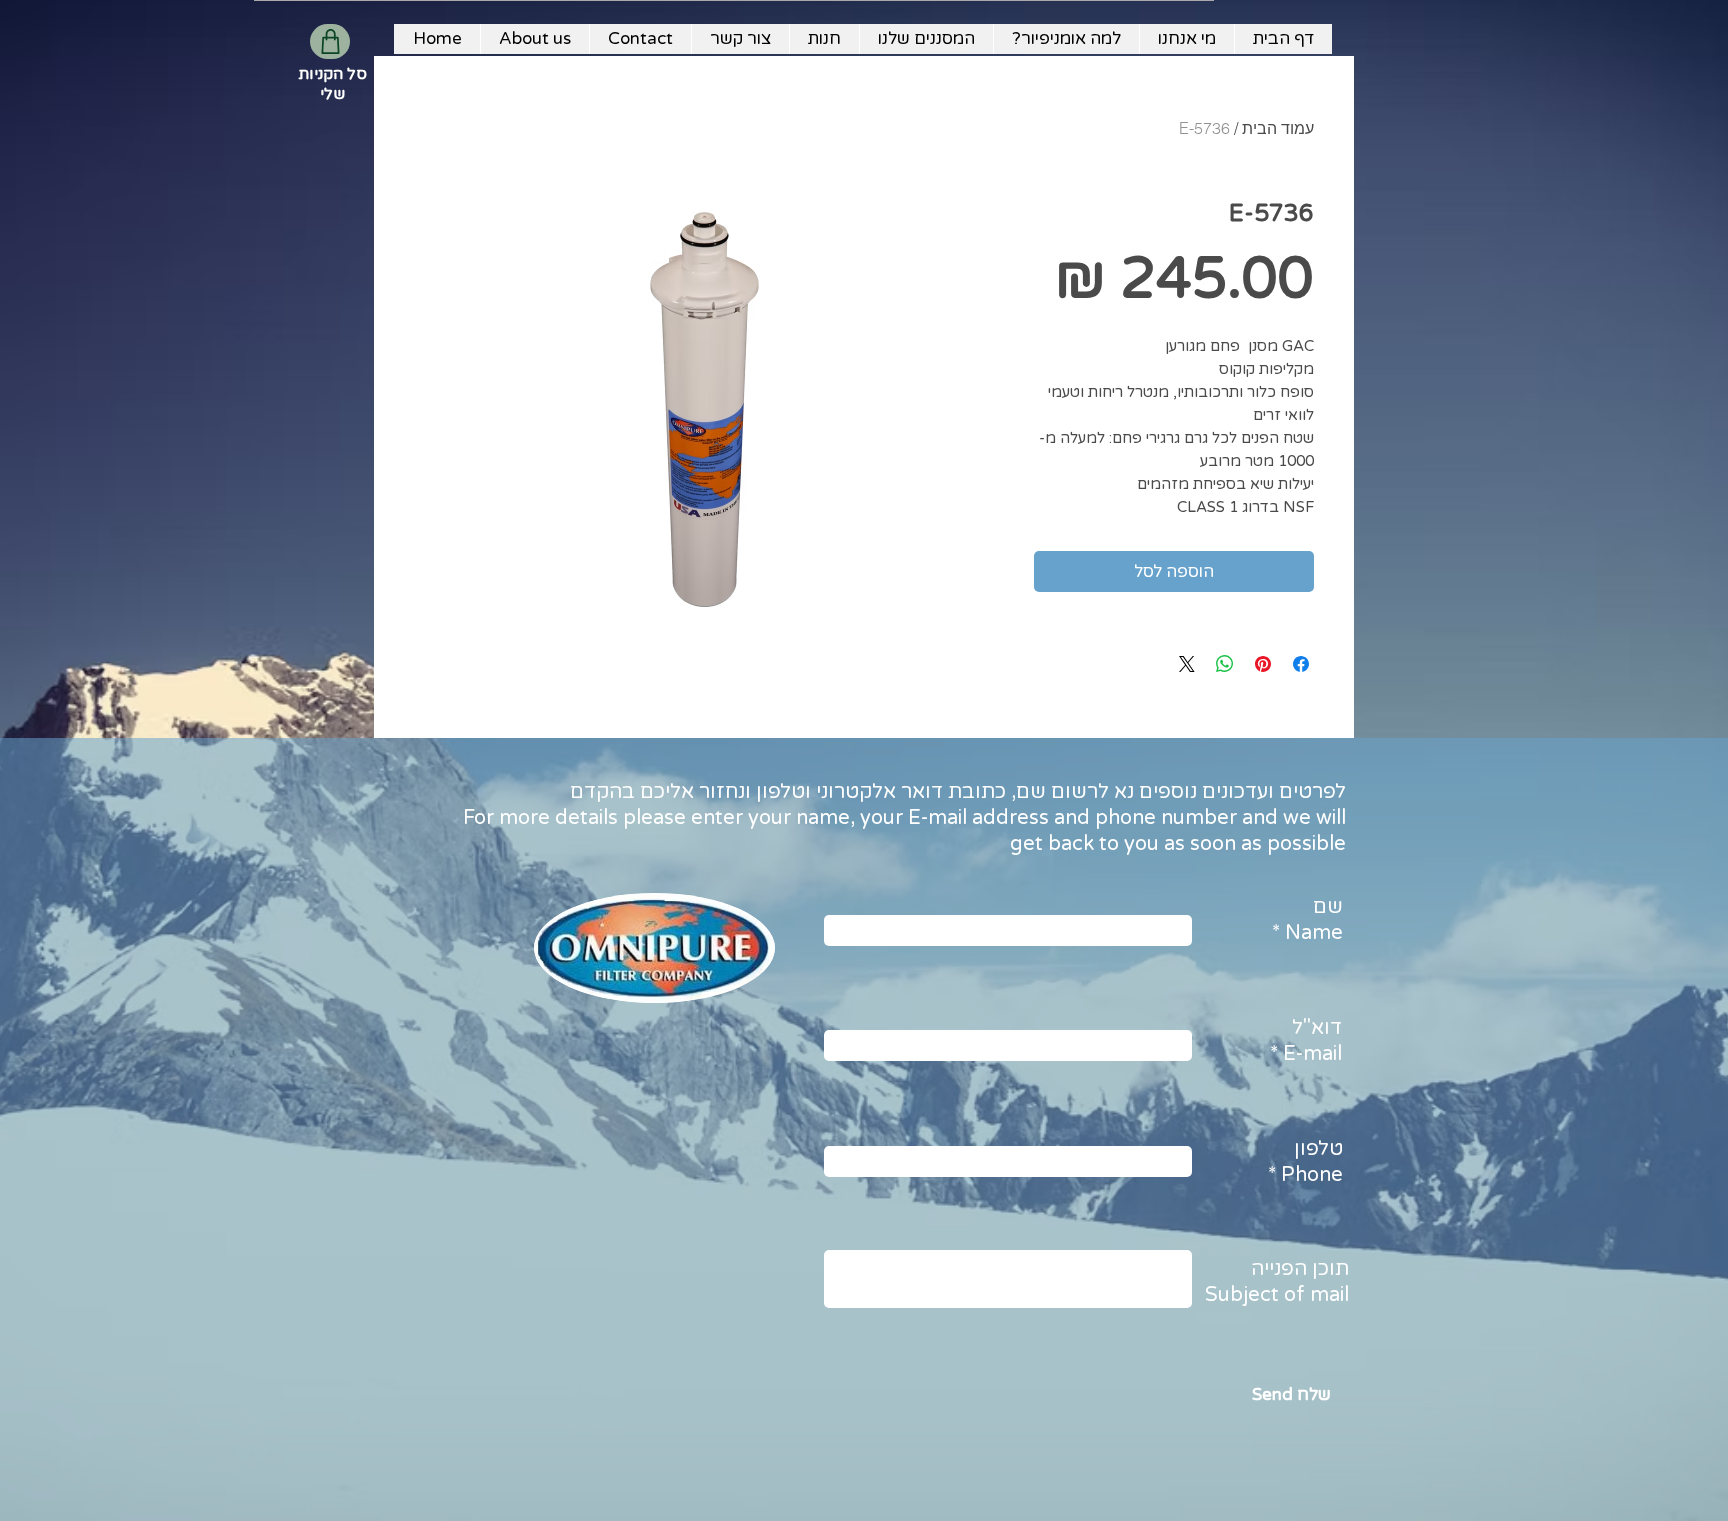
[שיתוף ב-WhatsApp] (1225, 664)
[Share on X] (1187, 664)
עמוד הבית (1278, 128)
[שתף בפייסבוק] (1301, 664)
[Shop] (330, 41)
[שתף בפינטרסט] (1263, 664)
